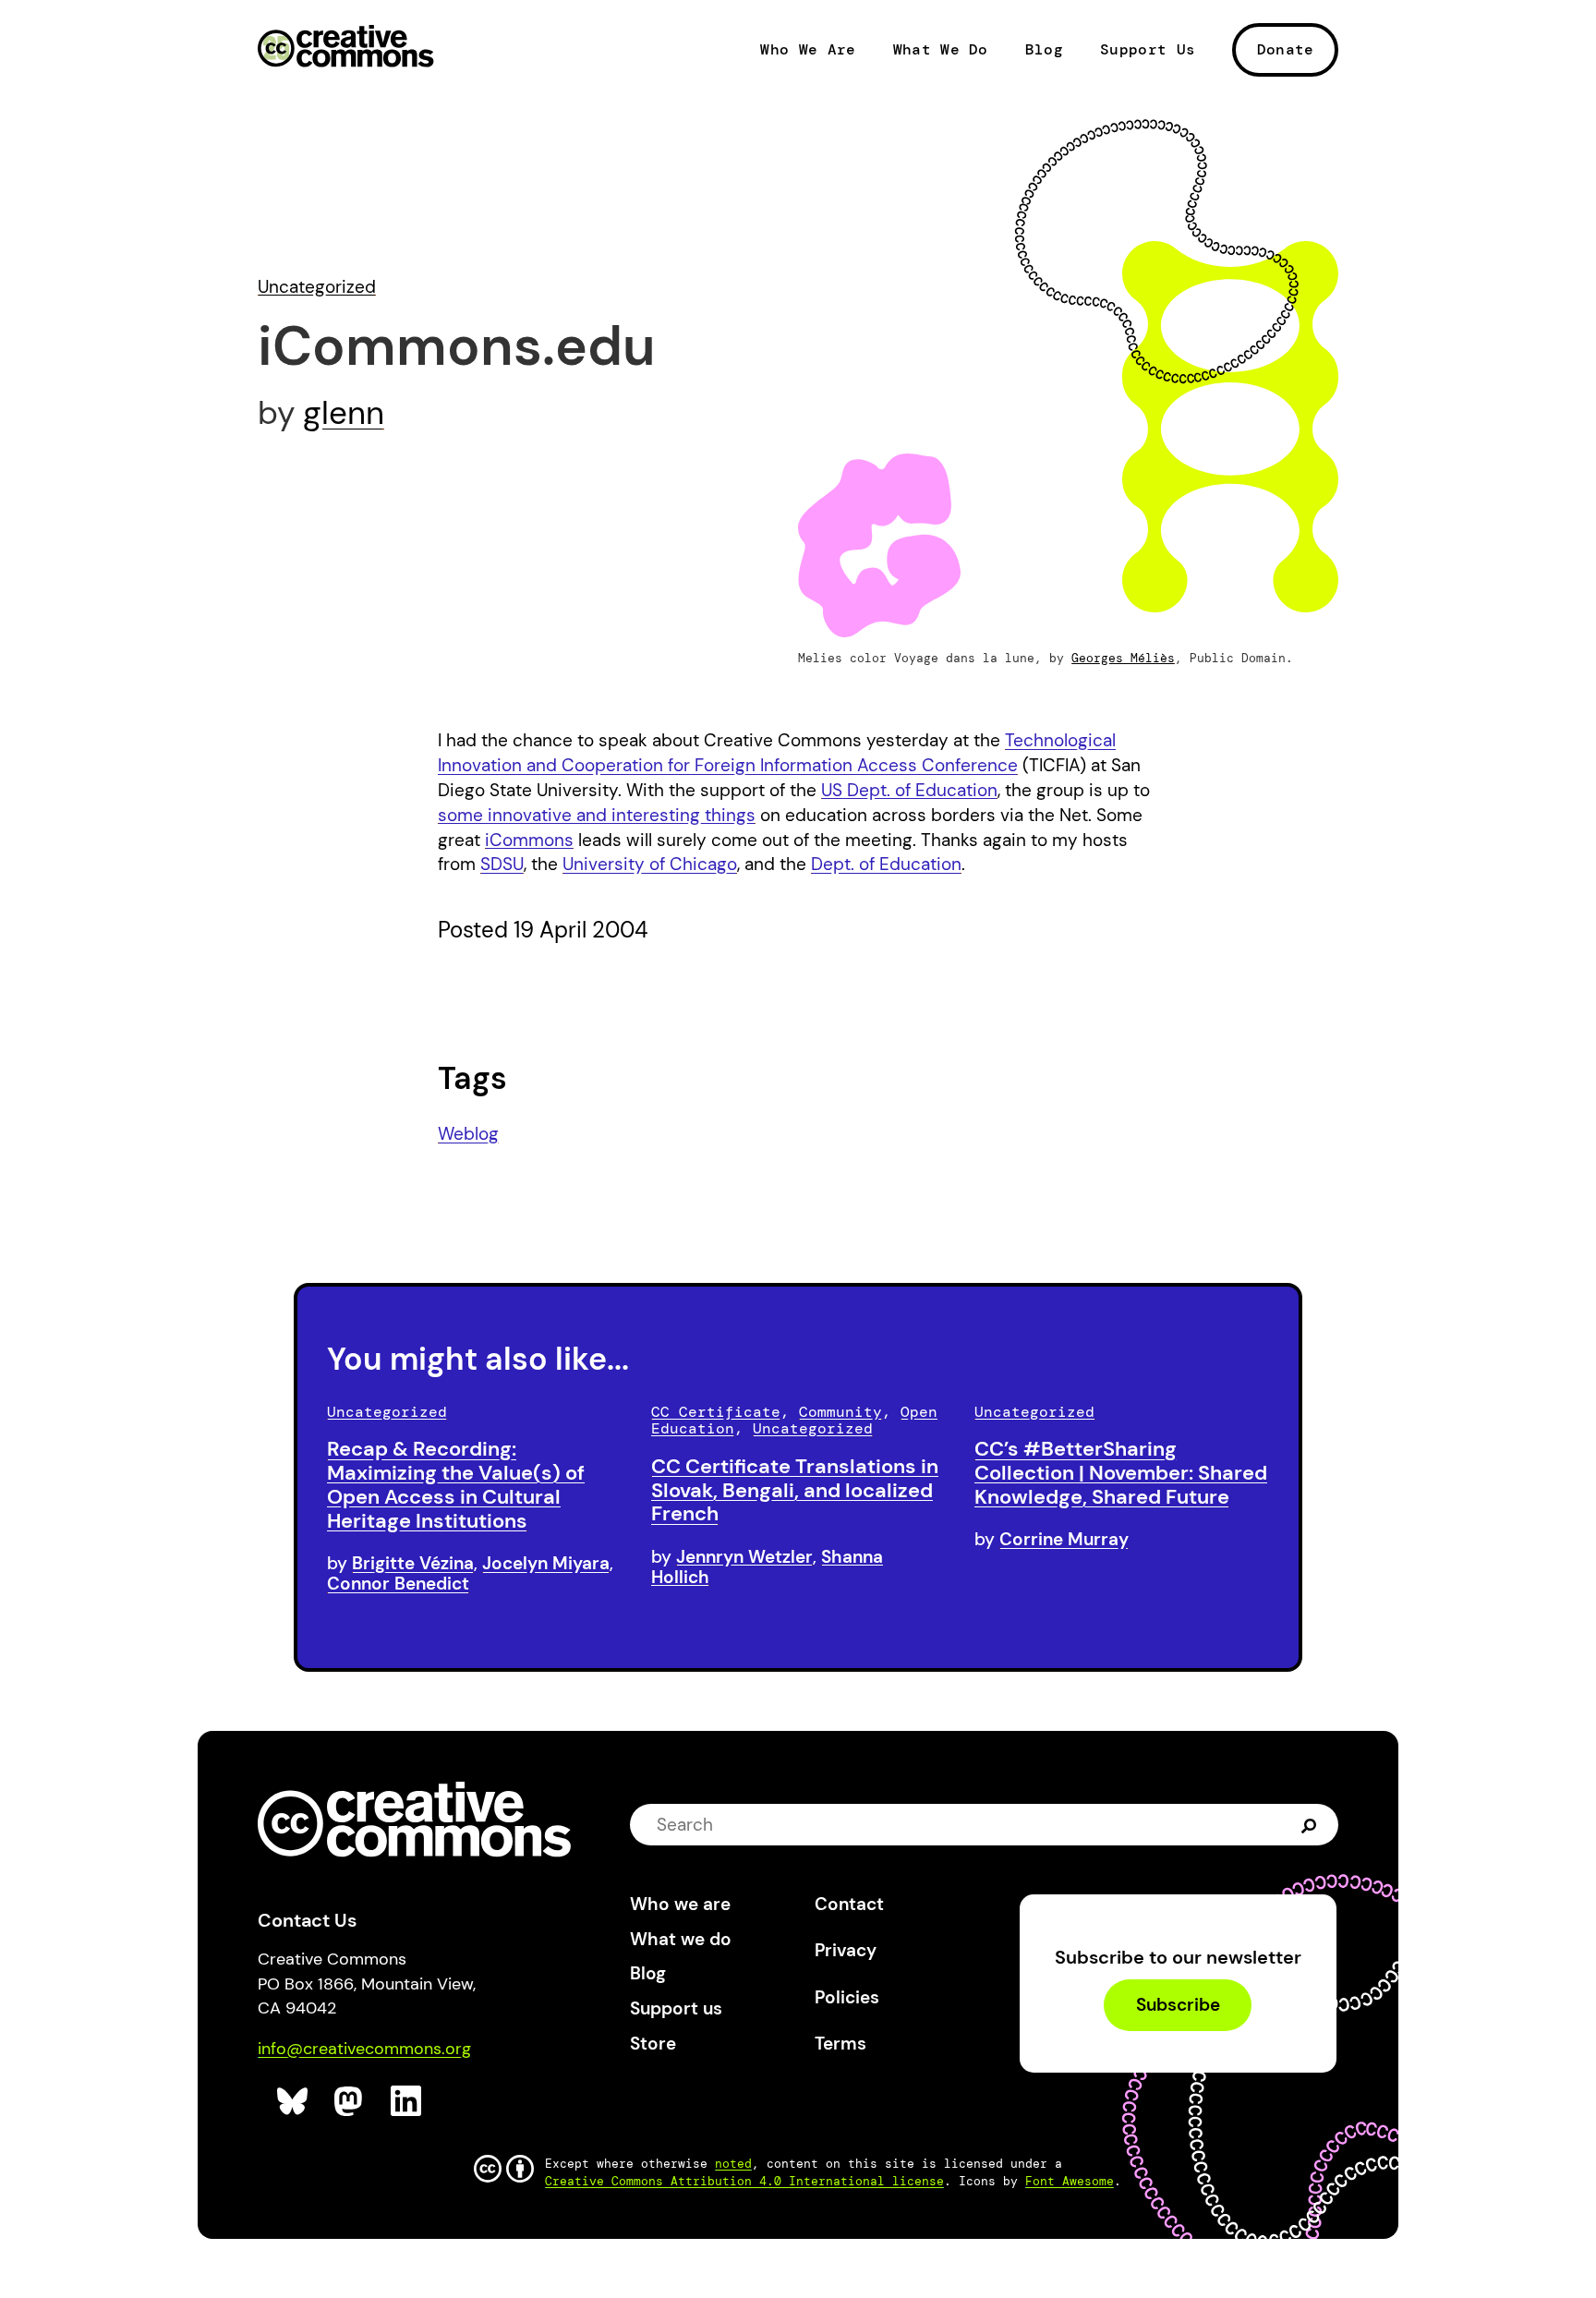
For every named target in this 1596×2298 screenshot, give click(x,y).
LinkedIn (407, 2102)
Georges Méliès (1123, 658)
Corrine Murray (1064, 1539)
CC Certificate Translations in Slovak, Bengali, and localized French (795, 1490)
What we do (681, 1939)
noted (733, 2164)
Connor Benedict (398, 1584)
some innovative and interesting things (597, 815)
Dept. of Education (886, 864)
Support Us (1148, 50)
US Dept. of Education (909, 790)
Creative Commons (346, 48)
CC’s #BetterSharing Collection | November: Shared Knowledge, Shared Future (1121, 1473)
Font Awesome (1070, 2181)
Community (840, 1412)
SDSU (502, 864)
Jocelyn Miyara (546, 1563)
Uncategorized (317, 287)
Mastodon (351, 2102)
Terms (840, 2044)
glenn (344, 413)
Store (653, 2044)
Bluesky (293, 2102)
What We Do (941, 50)
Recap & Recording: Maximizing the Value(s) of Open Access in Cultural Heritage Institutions (456, 1484)
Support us (676, 2008)
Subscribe (1178, 2006)
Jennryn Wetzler (744, 1557)
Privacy (846, 1950)
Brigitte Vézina (413, 1563)
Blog (1044, 50)
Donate (1286, 49)
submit (1309, 1824)
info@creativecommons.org (364, 2049)
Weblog (468, 1134)
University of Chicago (650, 864)
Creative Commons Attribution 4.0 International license (744, 2181)
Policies (847, 1997)
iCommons (529, 840)
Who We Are (808, 50)
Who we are (680, 1904)
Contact (849, 1904)
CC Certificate (716, 1412)
